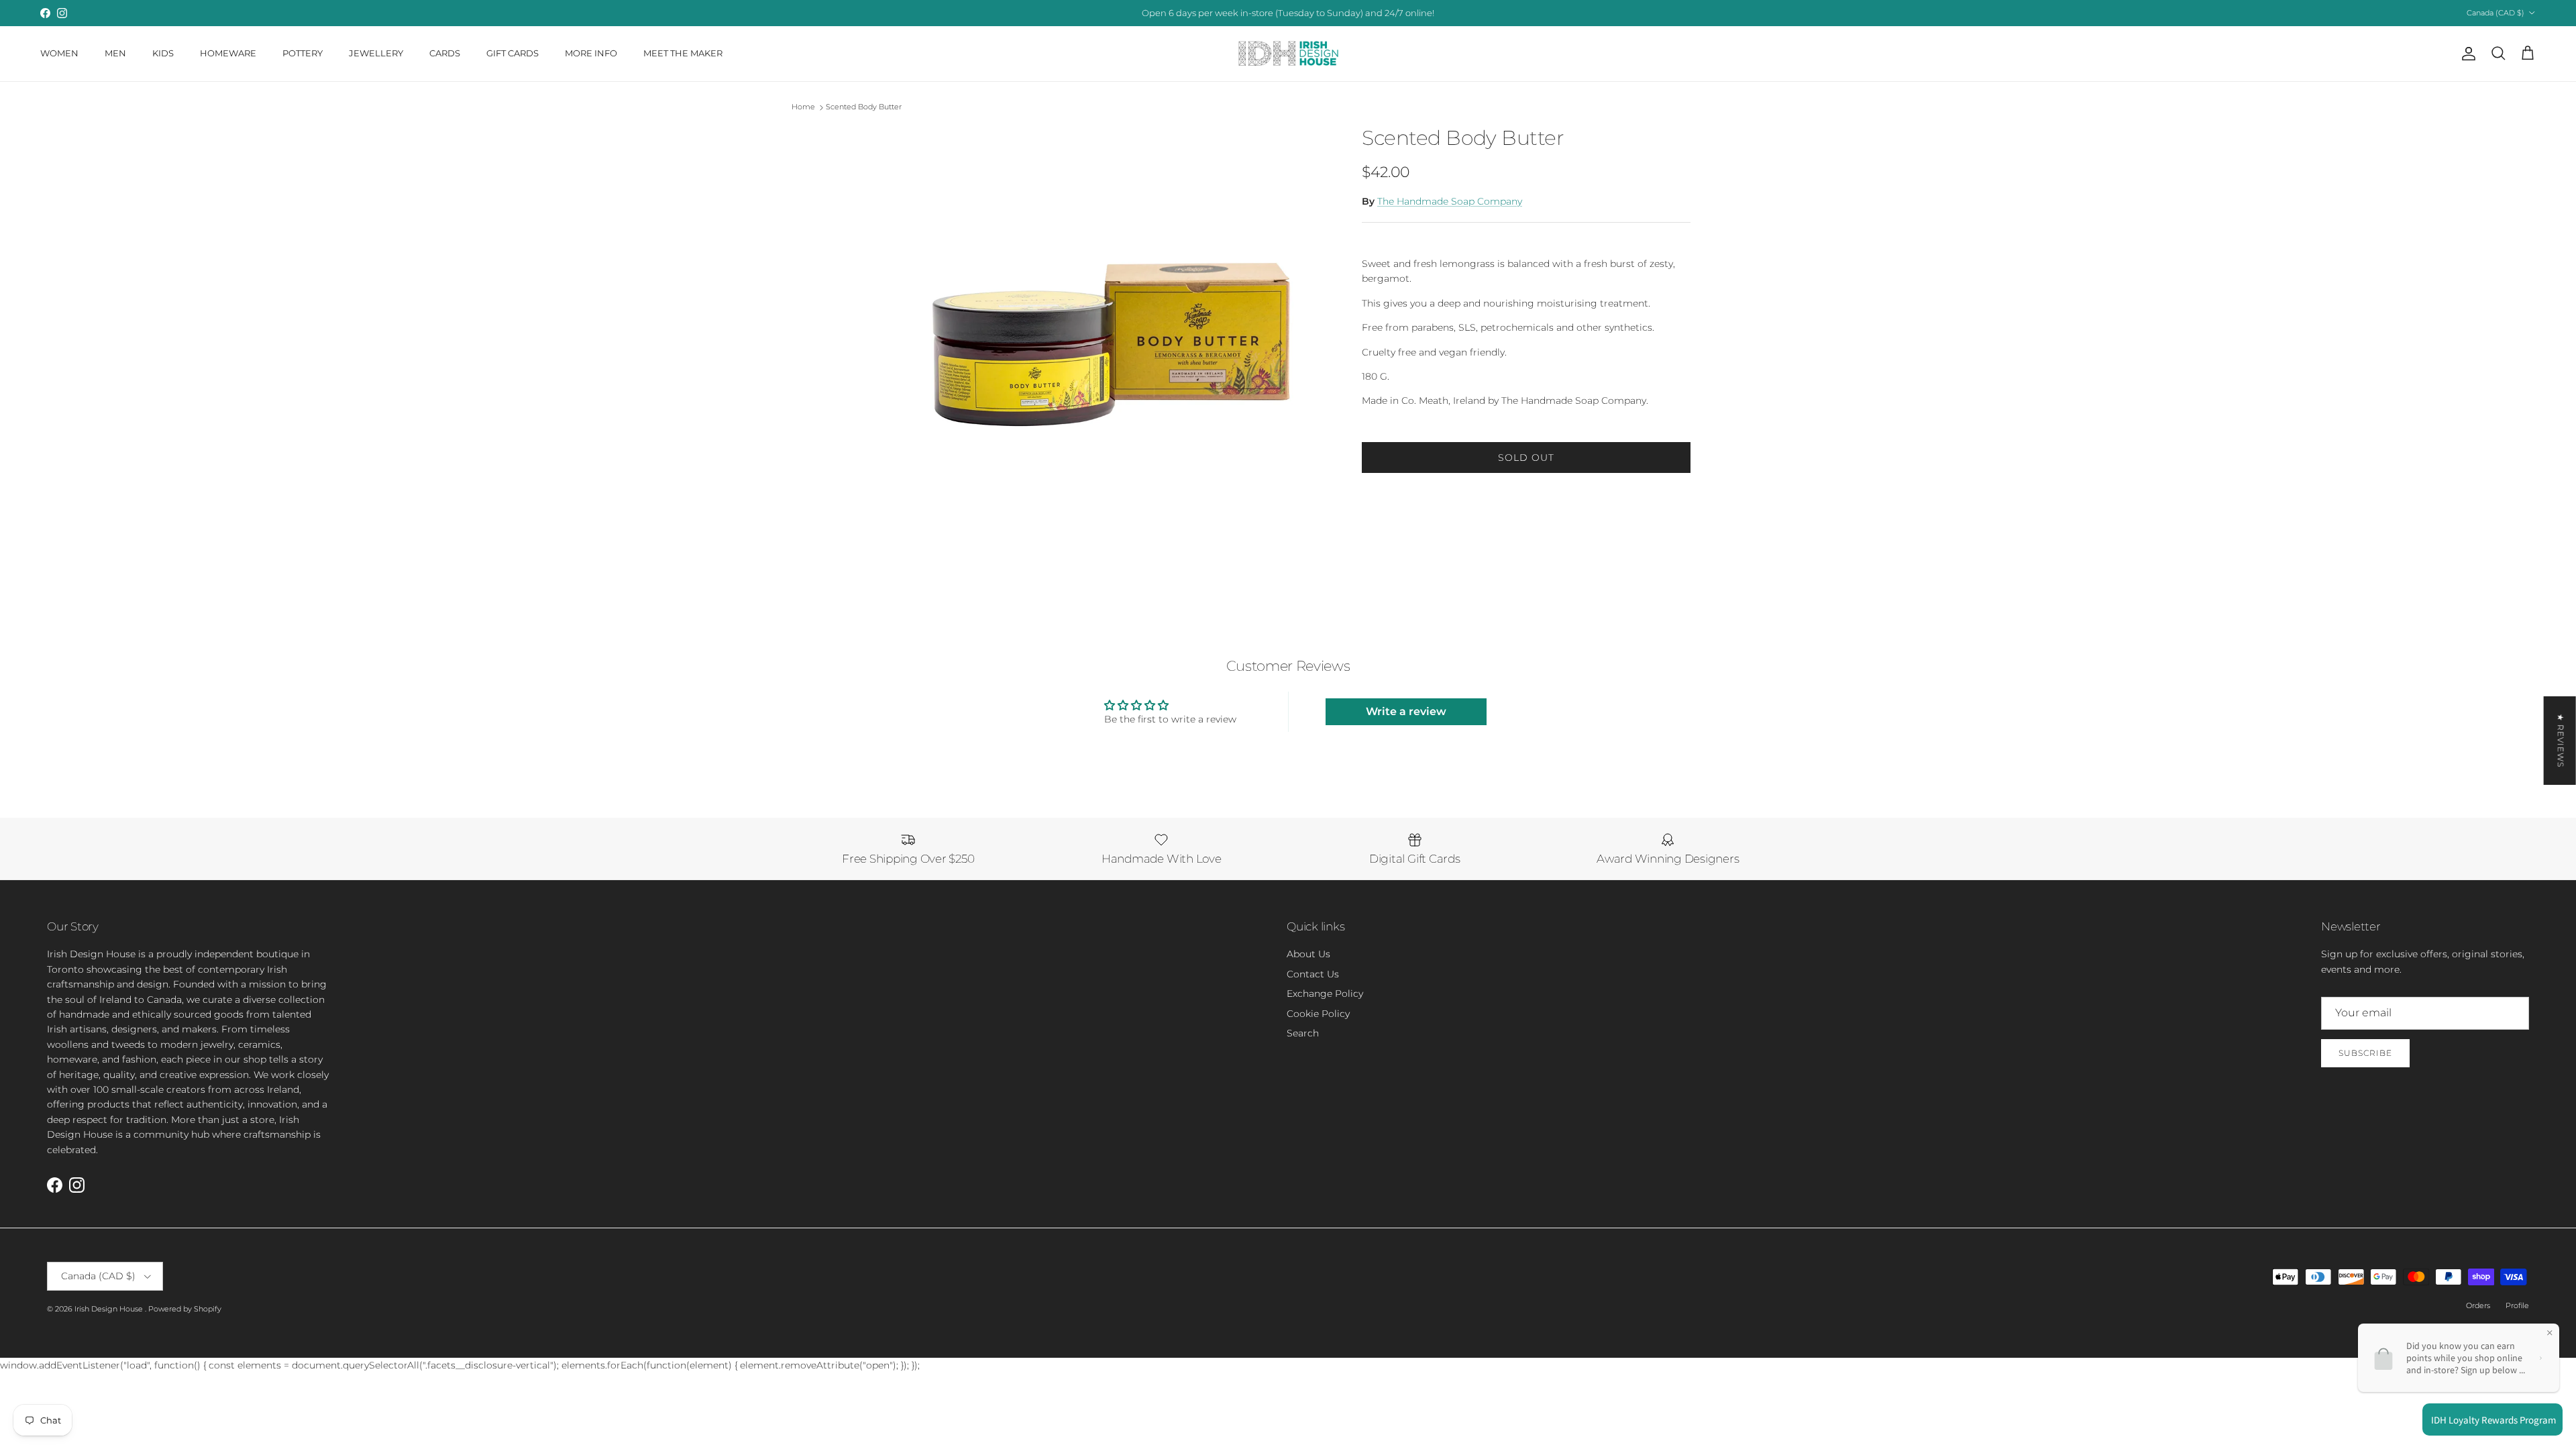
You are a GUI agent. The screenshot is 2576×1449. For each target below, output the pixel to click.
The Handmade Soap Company (1450, 201)
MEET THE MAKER (683, 53)
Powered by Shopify (185, 1309)
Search (1303, 1033)
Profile (2517, 1305)
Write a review (1406, 711)
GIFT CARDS (513, 53)
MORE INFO (591, 53)
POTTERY (303, 53)
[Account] (2466, 54)
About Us (1308, 954)
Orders (2478, 1305)
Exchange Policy (1325, 994)
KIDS (163, 53)
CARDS (445, 53)
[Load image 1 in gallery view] (1109, 350)
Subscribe (2365, 1053)
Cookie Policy (1318, 1014)
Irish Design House (110, 1309)
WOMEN (59, 53)
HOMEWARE (228, 53)
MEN (115, 53)
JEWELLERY (376, 53)
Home (803, 107)
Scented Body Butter (864, 107)
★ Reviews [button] (2561, 741)
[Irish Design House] (1288, 54)
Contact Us (1313, 974)
